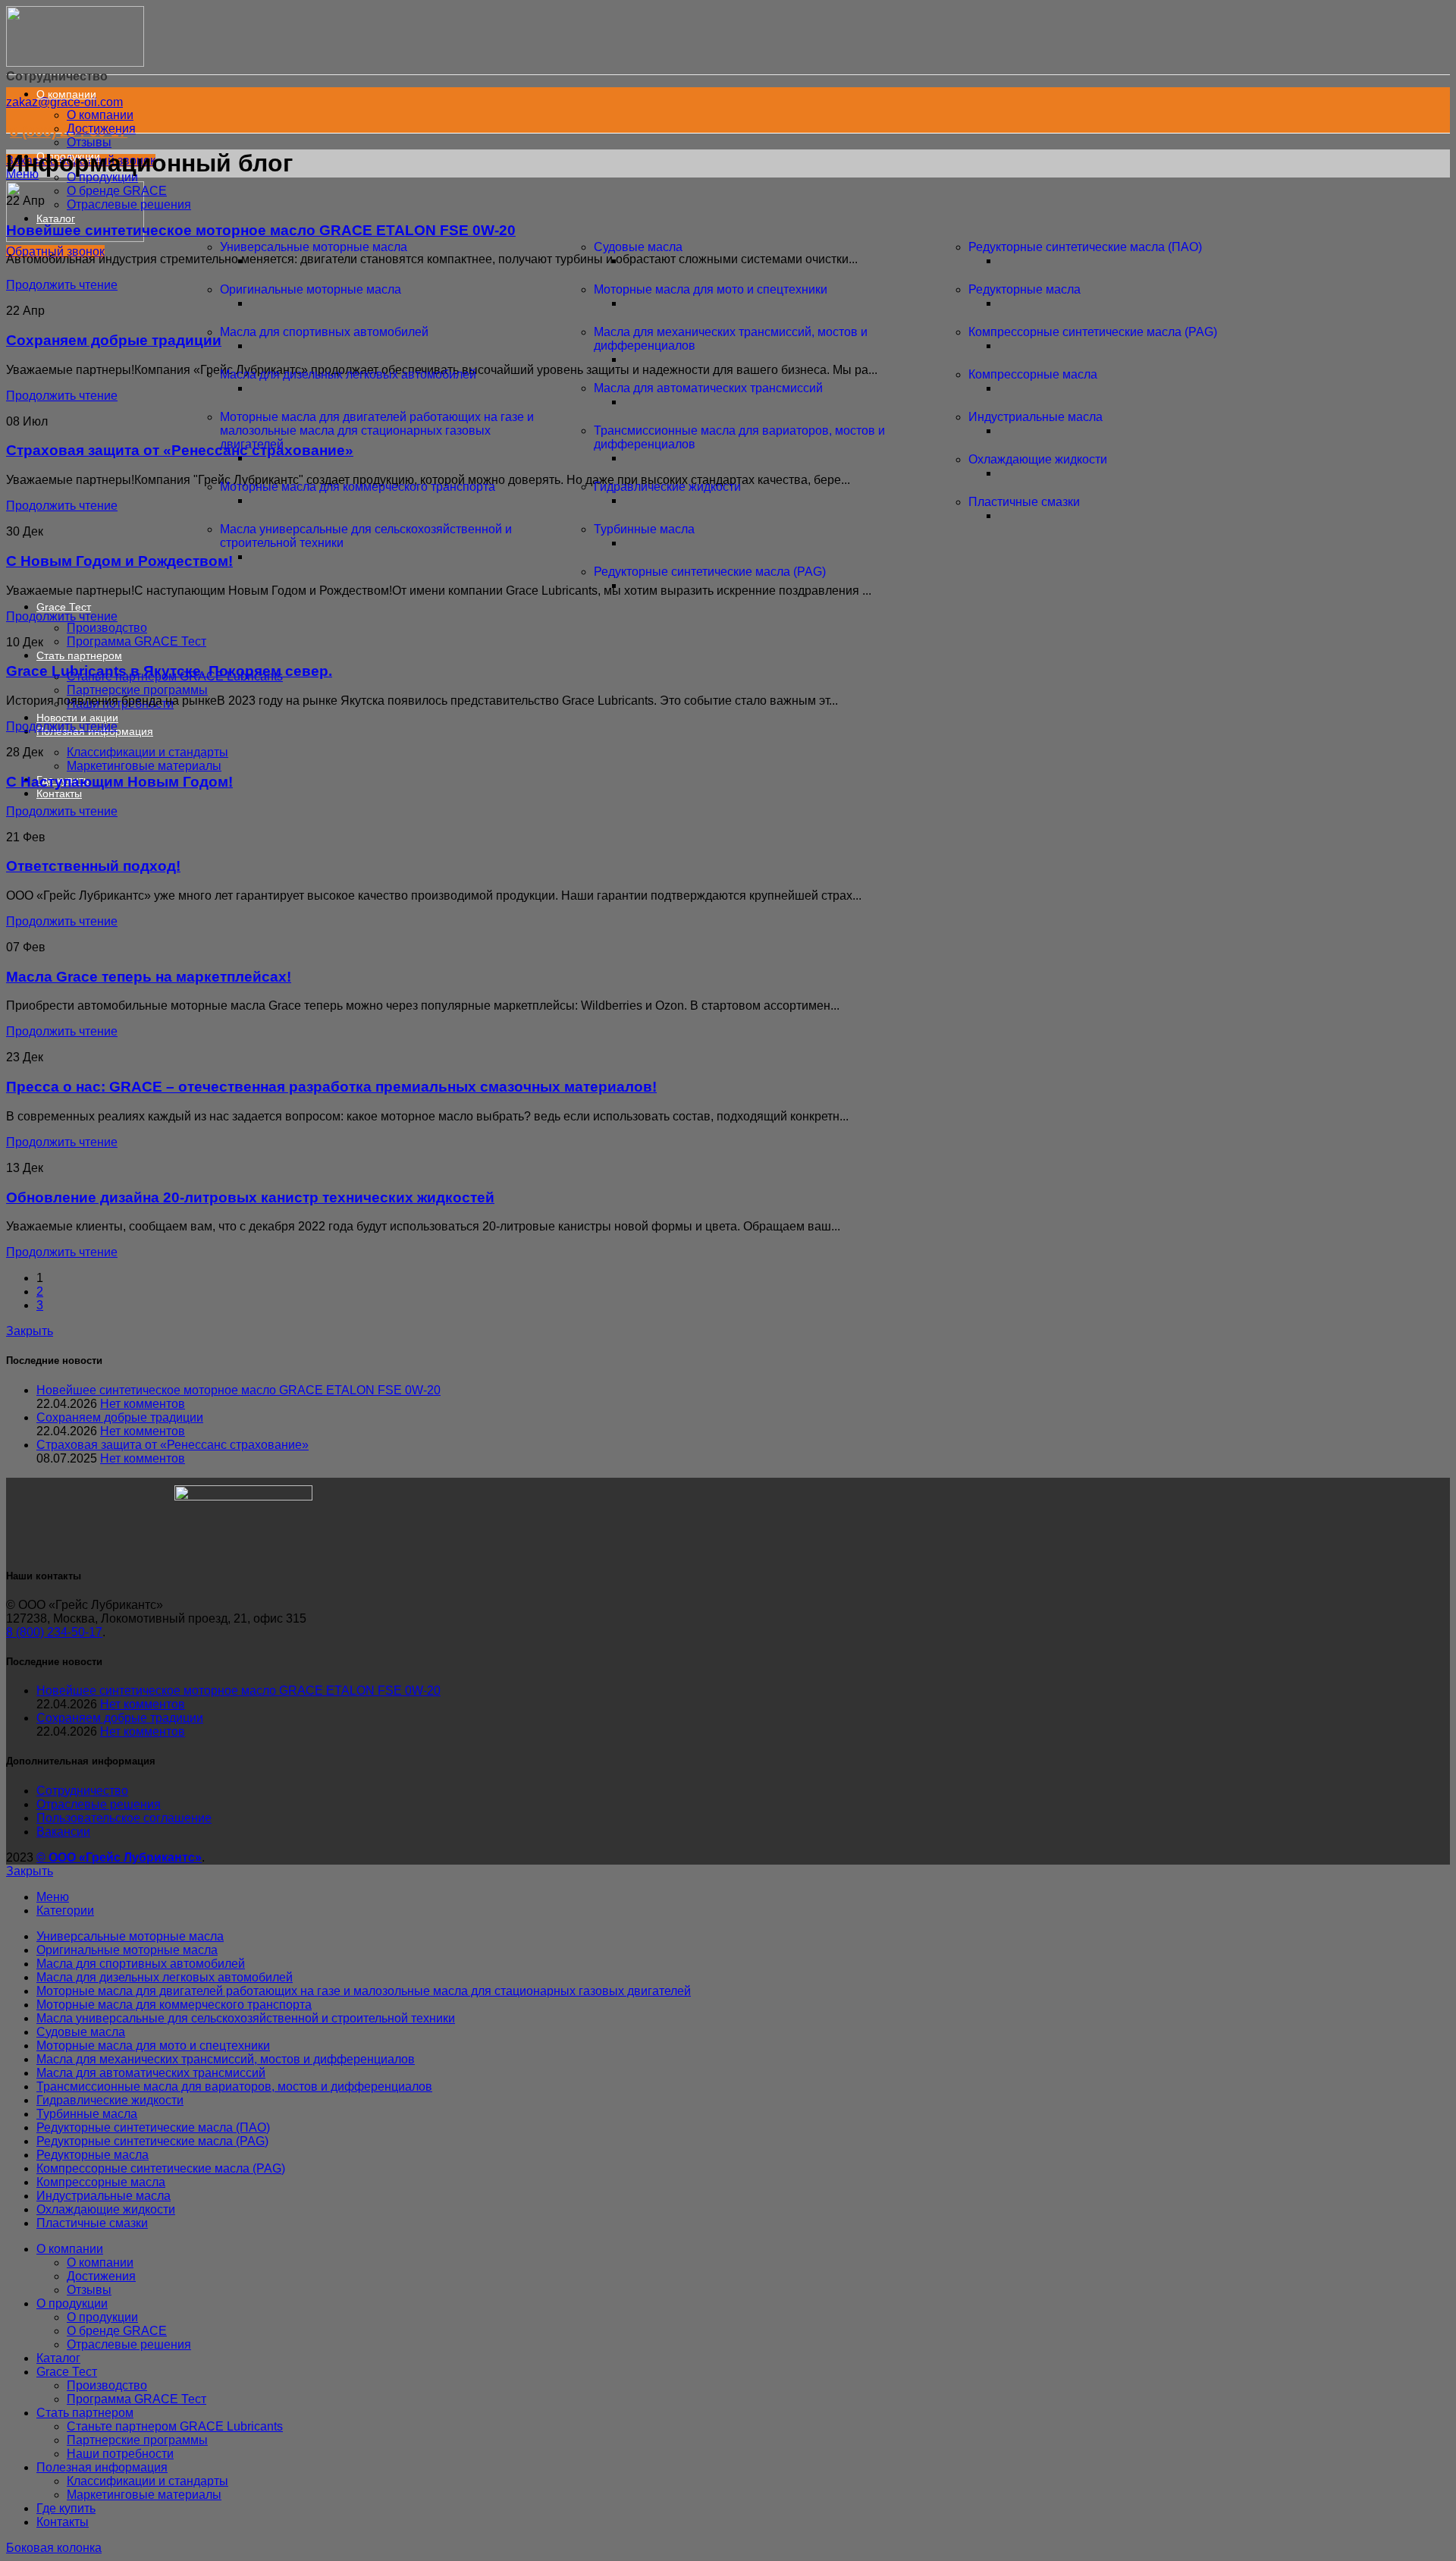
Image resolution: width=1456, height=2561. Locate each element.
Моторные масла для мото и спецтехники (711, 289)
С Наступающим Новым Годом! (119, 782)
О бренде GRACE (117, 191)
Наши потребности (120, 2454)
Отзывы (89, 142)
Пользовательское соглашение (124, 1818)
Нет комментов (143, 1404)
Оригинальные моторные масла (311, 289)
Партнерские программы (137, 690)
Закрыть (30, 1331)
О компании (100, 115)
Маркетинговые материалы (144, 766)
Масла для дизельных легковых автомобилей (348, 374)
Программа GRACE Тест (136, 641)
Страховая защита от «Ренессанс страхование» (173, 1445)
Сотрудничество (82, 1791)
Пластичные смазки (1024, 502)
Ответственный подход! (93, 866)
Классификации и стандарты (147, 752)
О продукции (102, 2317)
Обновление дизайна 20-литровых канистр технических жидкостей (250, 1197)
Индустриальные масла (1036, 417)
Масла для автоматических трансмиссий (708, 388)
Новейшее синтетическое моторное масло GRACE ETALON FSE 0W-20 (261, 230)
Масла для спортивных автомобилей (324, 332)
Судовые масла (638, 247)
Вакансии (63, 1832)
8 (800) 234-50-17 (54, 1632)
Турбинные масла (644, 529)
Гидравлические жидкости (667, 487)
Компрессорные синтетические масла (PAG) (1093, 332)
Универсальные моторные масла (314, 247)
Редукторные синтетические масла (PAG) (710, 572)
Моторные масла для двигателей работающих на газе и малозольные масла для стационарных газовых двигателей (377, 430)
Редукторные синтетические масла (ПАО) (1085, 247)
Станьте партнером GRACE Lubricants (175, 2426)
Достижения (101, 129)
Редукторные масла (1025, 289)
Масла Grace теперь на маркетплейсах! (149, 977)
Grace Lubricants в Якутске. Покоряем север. (169, 671)
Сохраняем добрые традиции (120, 1417)
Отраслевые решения (129, 204)
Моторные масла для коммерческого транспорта (358, 487)
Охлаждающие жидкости (1038, 459)
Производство (107, 628)
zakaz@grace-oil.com (64, 102)
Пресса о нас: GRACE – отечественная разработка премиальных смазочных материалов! (331, 1087)
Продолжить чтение (62, 616)
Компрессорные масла (1033, 374)
